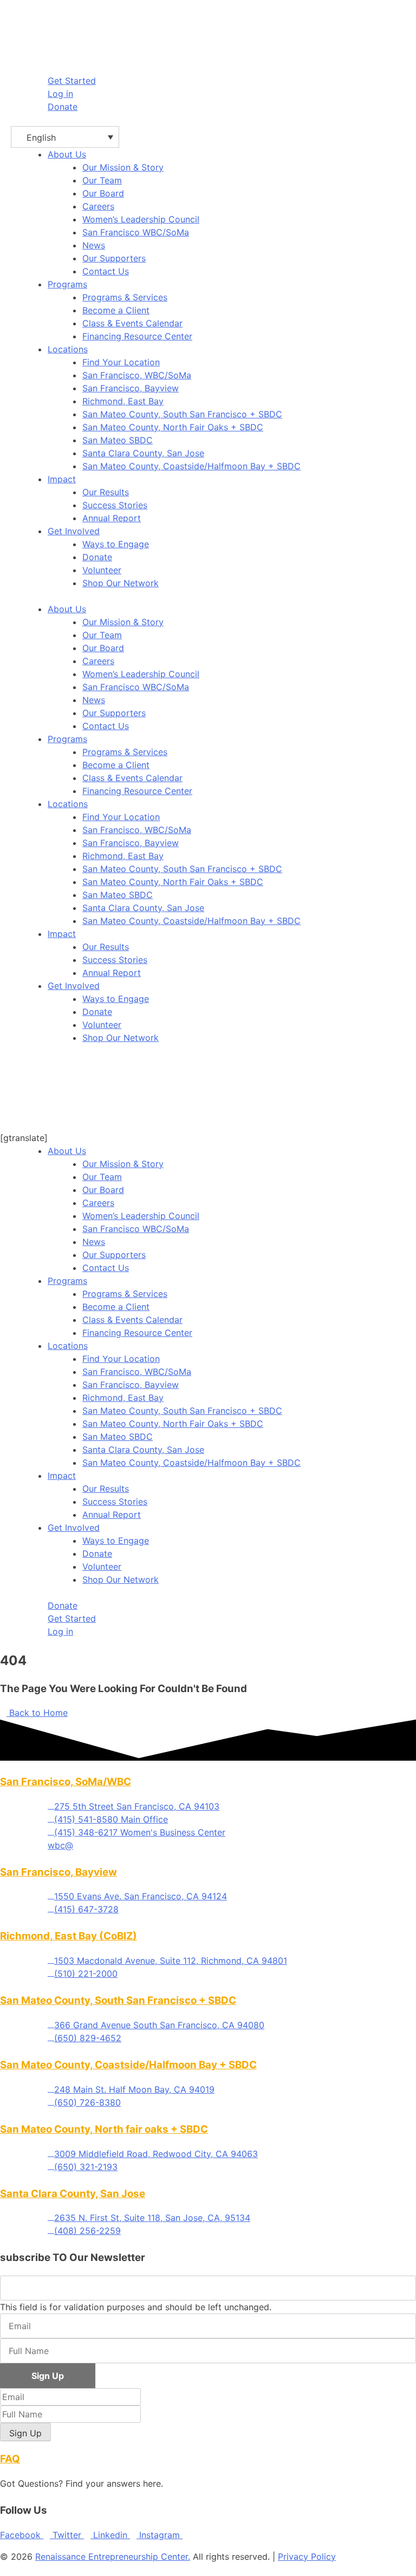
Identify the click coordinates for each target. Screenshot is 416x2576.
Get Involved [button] (74, 531)
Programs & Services (125, 297)
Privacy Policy (307, 2557)
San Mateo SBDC (118, 440)
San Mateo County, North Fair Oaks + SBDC (173, 427)
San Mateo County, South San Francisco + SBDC (182, 414)
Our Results (106, 492)
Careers (98, 206)
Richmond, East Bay (123, 401)
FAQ (10, 2459)
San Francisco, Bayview (131, 388)
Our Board (103, 193)
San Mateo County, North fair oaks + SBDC (104, 2129)
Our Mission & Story (123, 167)
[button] (65, 137)
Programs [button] (67, 284)
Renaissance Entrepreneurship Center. (113, 2557)
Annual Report (112, 518)
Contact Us (106, 271)
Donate (97, 557)
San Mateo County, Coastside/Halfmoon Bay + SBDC (191, 466)
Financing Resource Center (137, 336)
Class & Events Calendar (132, 323)
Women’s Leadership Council (141, 219)
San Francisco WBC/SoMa (136, 232)
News (94, 245)
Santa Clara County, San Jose (143, 453)
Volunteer (102, 570)
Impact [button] (62, 479)
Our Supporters (114, 258)
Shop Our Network (121, 583)
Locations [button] (68, 349)
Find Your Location (121, 362)
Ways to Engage (116, 544)
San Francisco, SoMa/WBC (66, 1782)
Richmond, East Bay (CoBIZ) (69, 1936)
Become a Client (116, 310)
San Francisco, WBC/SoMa (137, 375)
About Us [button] (67, 154)
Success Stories (115, 505)
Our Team (102, 180)
